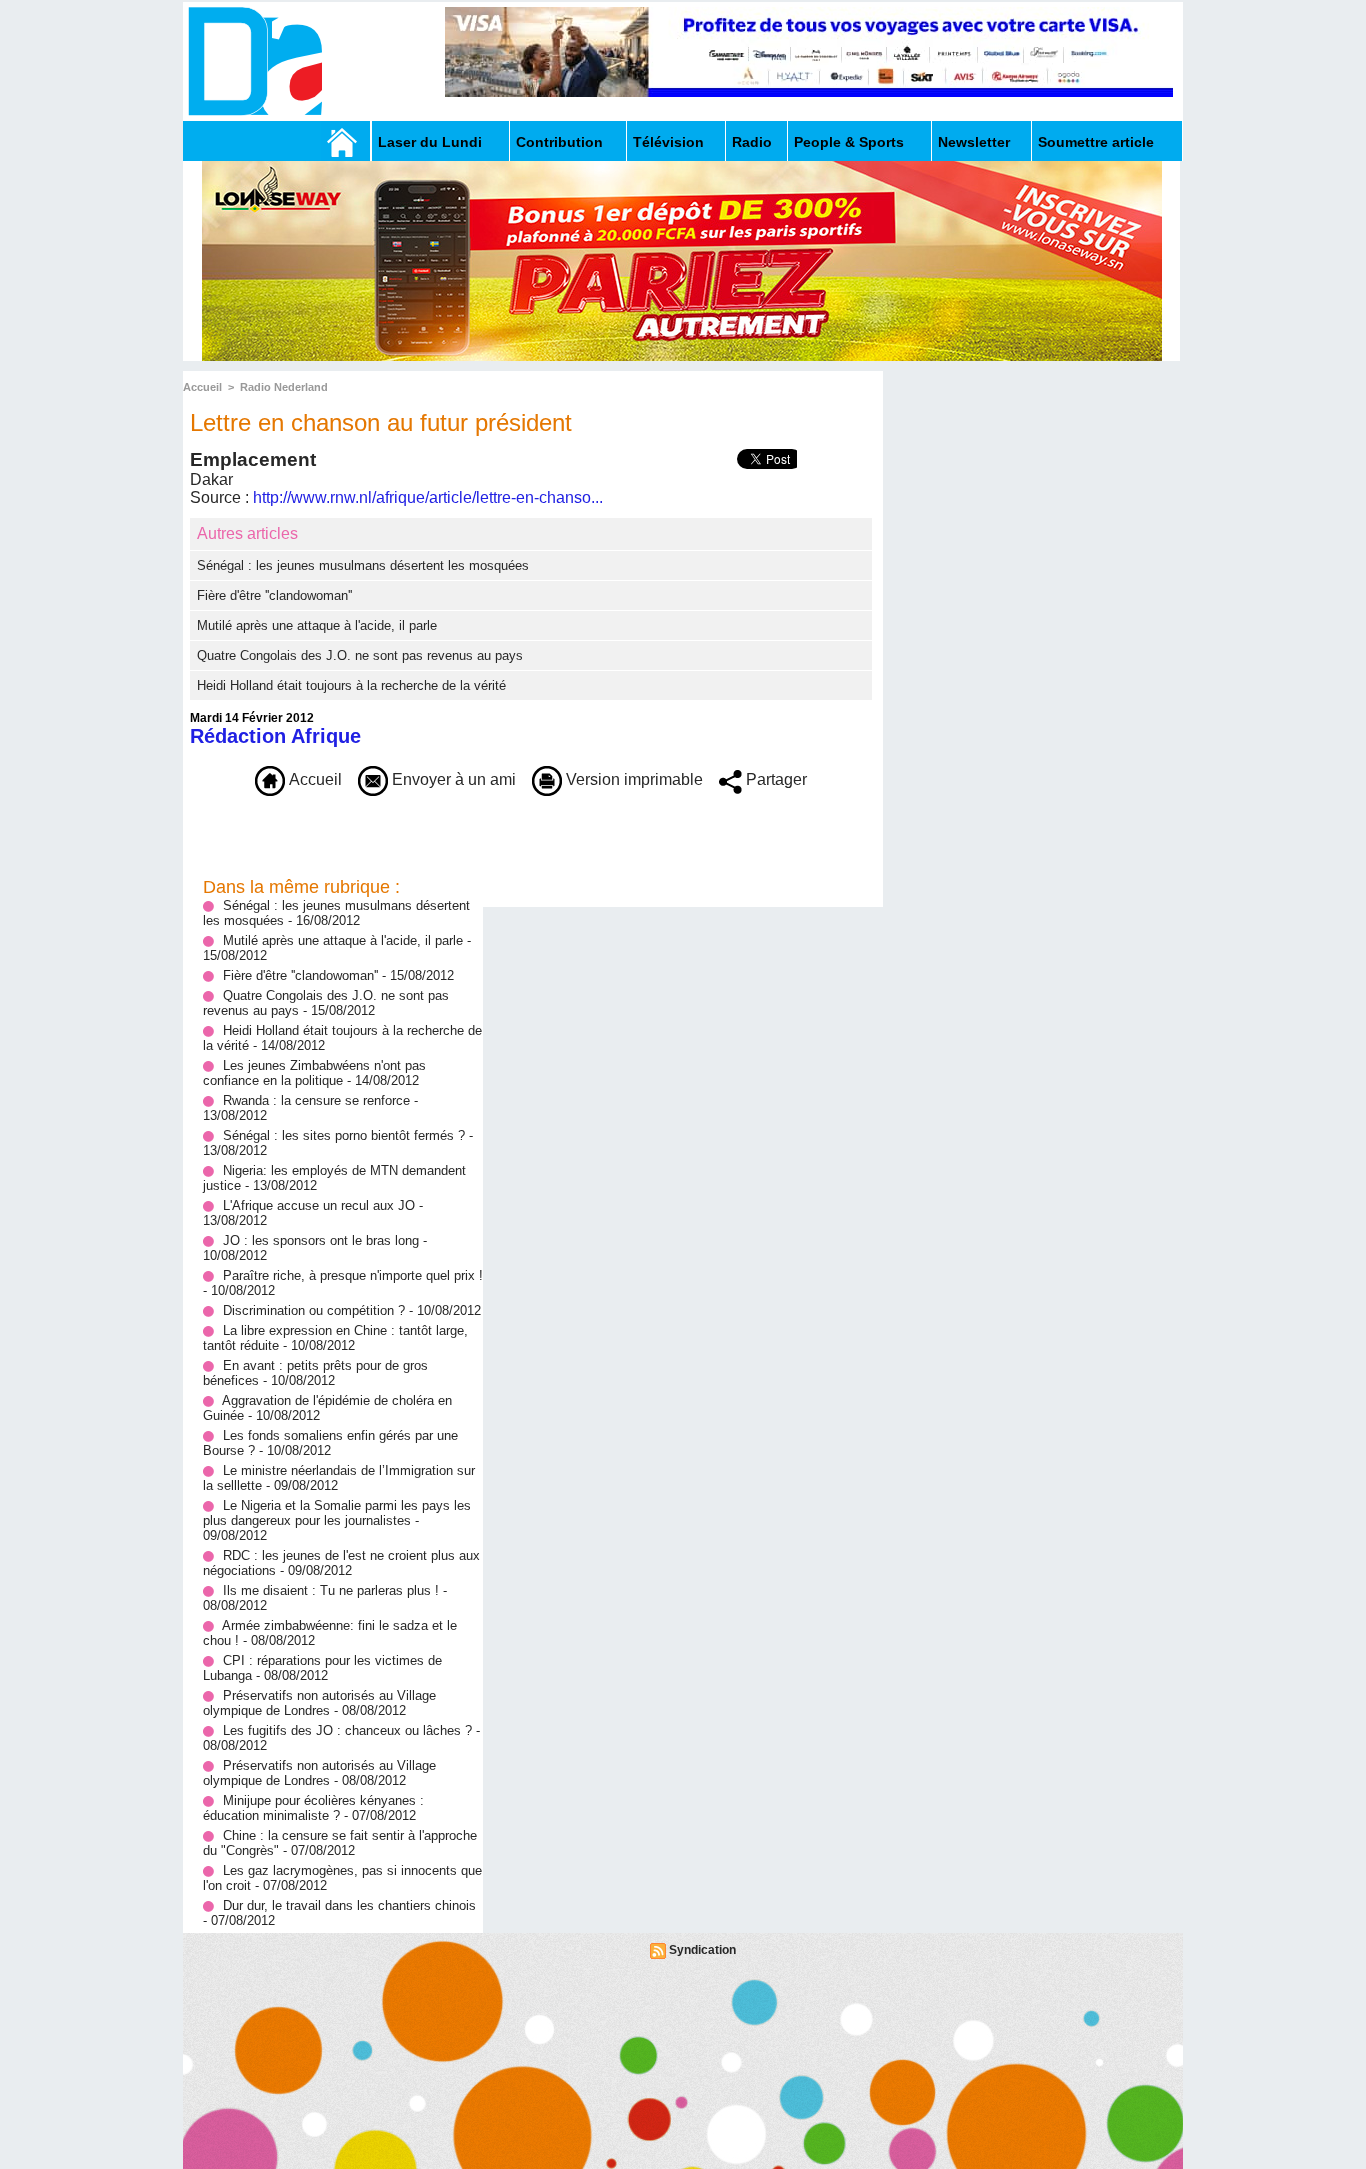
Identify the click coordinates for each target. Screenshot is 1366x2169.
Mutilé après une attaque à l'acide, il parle (317, 625)
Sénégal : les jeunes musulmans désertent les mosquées (363, 565)
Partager (774, 779)
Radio (752, 142)
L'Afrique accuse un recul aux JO (319, 1205)
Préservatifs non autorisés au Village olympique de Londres (319, 1703)
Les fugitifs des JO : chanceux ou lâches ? (347, 1730)
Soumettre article (1096, 142)
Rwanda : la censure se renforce (318, 1100)
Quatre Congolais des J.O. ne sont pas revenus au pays (360, 655)
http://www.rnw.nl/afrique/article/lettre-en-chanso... (428, 497)
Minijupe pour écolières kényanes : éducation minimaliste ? (313, 1808)
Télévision (668, 142)
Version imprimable (632, 779)
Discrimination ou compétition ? (314, 1310)
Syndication (702, 1950)
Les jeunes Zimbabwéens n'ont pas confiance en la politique (314, 1073)
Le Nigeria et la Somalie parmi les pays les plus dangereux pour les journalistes (337, 1513)
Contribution (559, 142)
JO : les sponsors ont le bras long (323, 1240)
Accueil (202, 387)
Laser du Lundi (430, 142)
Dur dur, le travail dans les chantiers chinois (349, 1905)
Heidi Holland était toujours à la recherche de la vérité (351, 685)
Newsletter (974, 142)
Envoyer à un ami (452, 779)
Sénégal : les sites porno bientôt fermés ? (344, 1135)
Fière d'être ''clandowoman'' (274, 595)
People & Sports (849, 142)
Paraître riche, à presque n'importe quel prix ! (353, 1275)
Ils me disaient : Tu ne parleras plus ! (331, 1590)
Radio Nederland (284, 387)
